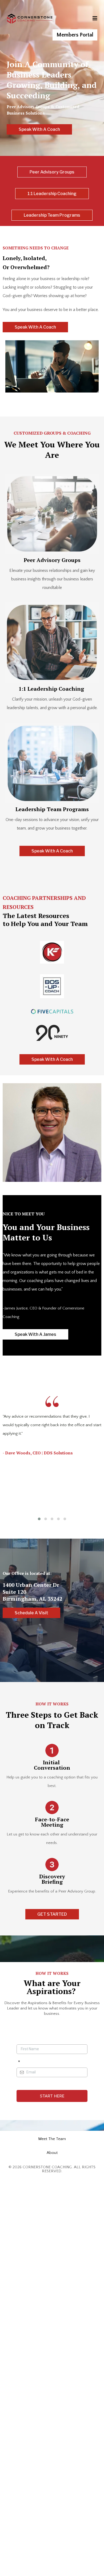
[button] (94, 19)
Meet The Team (52, 2139)
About (52, 2153)
